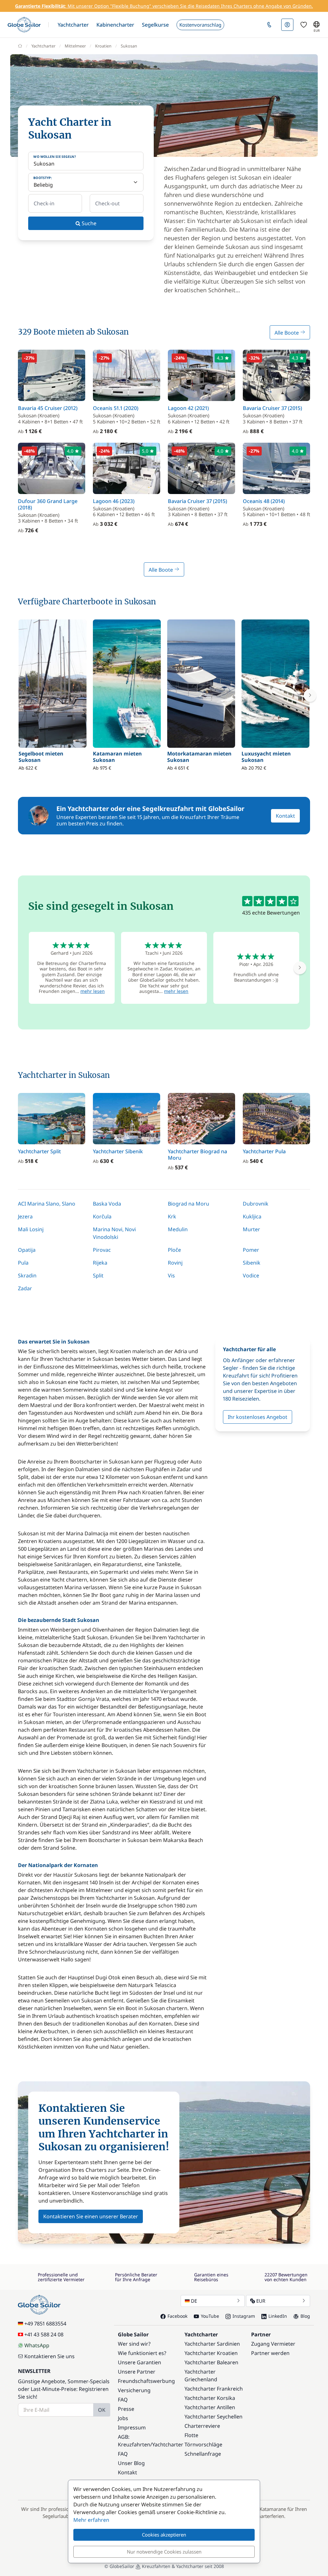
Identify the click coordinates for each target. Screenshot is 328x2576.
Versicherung (134, 2390)
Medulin (178, 1229)
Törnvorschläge (203, 2444)
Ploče (174, 1250)
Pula (23, 1263)
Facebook (177, 2316)
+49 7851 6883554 (45, 2324)
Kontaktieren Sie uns (49, 2356)
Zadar (25, 1288)
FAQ (123, 2400)
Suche (88, 223)
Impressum (132, 2427)
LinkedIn (278, 2316)
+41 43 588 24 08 (44, 2334)
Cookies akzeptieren (164, 2535)
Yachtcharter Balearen (211, 2362)
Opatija (27, 1250)
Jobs (123, 2418)
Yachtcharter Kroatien (211, 2353)
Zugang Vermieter (273, 2344)
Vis (171, 1275)
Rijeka (100, 1263)
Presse (126, 2409)
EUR (261, 2301)
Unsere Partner (137, 2372)
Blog (305, 2316)
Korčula (102, 1216)
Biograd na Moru (189, 1204)
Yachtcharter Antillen (210, 2407)
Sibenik (252, 1263)
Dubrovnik (256, 1204)
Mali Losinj (31, 1229)
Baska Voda (107, 1204)
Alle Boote (287, 333)
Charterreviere (202, 2426)
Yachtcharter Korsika (210, 2398)
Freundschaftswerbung (146, 2381)
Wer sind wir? (134, 2344)
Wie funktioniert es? (142, 2353)
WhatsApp (37, 2345)
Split (98, 1275)
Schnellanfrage (203, 2454)
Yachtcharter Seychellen (213, 2417)
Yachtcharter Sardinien (212, 2344)
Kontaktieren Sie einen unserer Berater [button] (91, 2216)
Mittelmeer (75, 46)
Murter (251, 1229)
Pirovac (102, 1250)
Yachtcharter (43, 46)
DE (194, 2301)
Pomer (251, 1250)
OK (102, 2410)
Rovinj (175, 1263)
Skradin (27, 1275)
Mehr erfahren (91, 2520)
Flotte (191, 2435)
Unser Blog (131, 2463)
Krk (172, 1216)
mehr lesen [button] (93, 991)
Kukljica (252, 1216)
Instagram (244, 2316)
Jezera (25, 1216)
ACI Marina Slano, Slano (47, 1204)
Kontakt (285, 816)
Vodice (251, 1275)
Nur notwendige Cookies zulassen (164, 2552)
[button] (73, 25)
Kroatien (103, 46)
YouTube (210, 2316)
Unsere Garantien (139, 2362)
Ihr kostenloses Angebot (258, 1417)
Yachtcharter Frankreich (214, 2389)
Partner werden (270, 2353)
